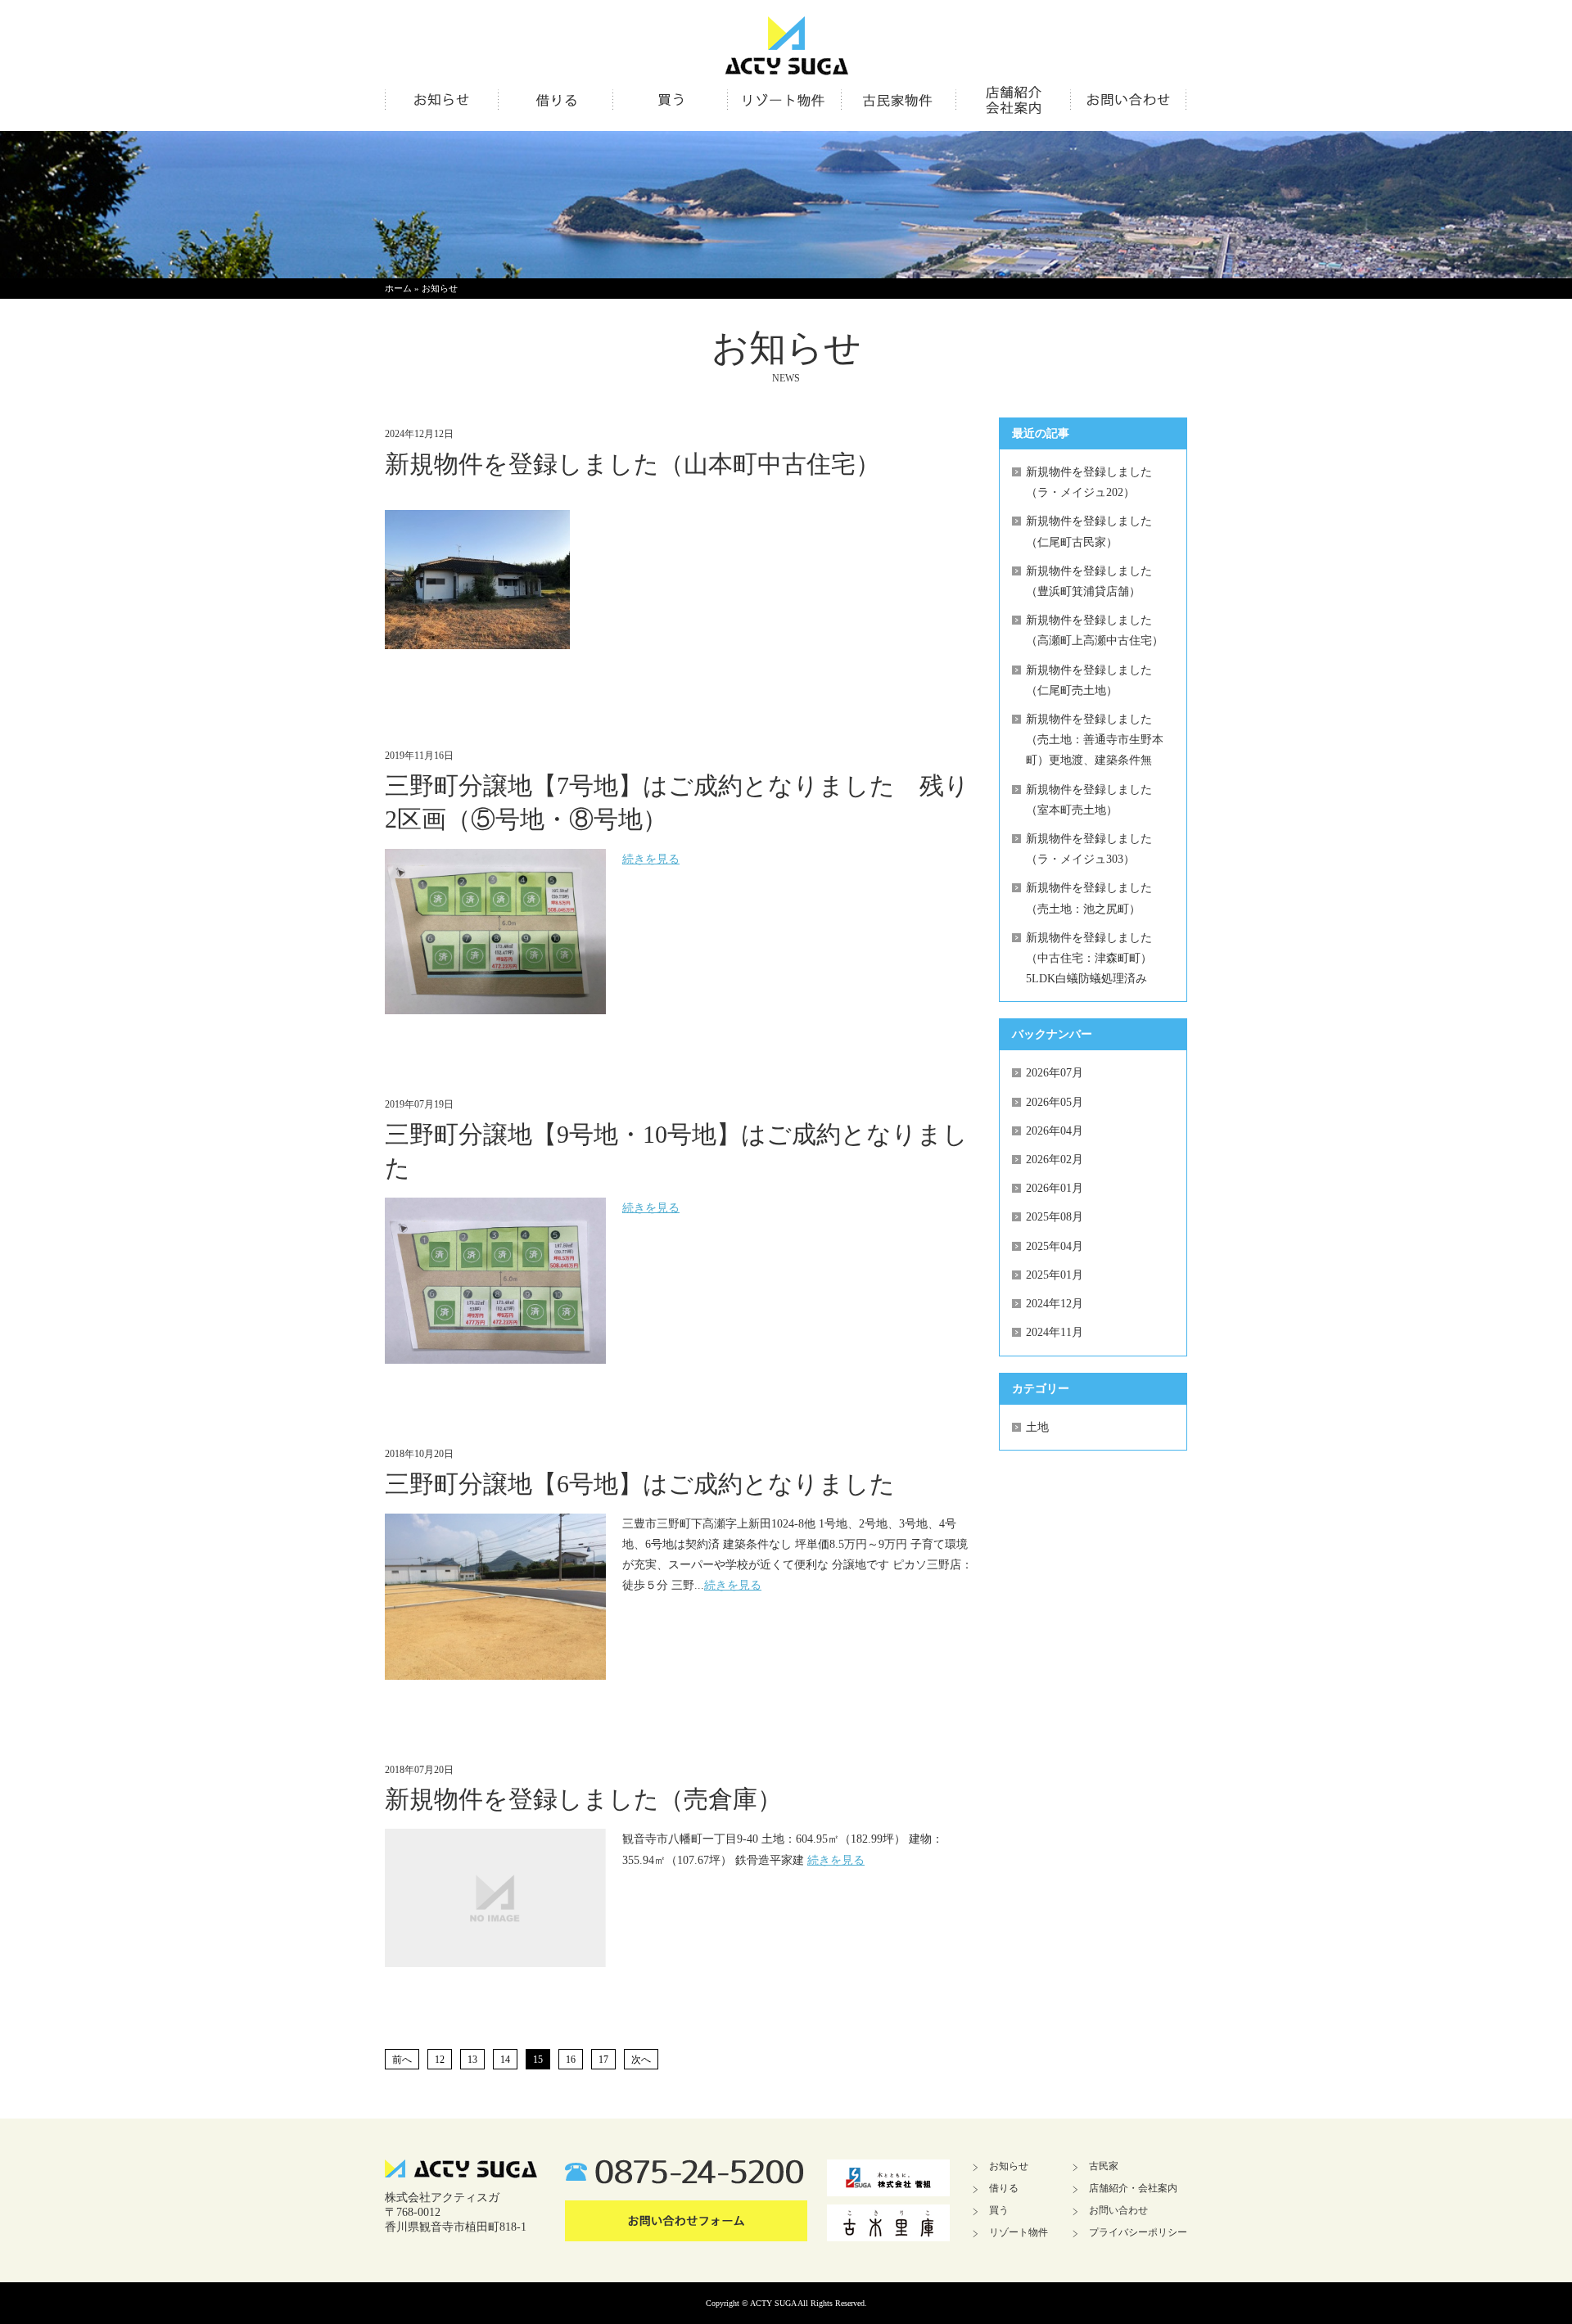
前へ (402, 2060)
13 (472, 2060)
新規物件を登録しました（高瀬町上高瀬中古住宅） (1095, 630)
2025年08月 (1055, 1217)
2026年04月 (1055, 1131)
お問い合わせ (1118, 2210)
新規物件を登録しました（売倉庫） (583, 1799)
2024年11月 (1055, 1332)
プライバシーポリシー (1138, 2232)
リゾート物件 (1019, 2232)
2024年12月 (1055, 1304)
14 (505, 2060)
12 (440, 2060)
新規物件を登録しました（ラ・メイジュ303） (1089, 849)
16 (571, 2060)
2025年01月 (1055, 1275)
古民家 (1104, 2166)
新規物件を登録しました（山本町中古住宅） (632, 464)
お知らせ (440, 288)
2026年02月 (1055, 1160)
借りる (1004, 2188)
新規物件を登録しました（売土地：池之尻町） (1089, 898)
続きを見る (651, 859)
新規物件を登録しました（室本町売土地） (1089, 800)
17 (603, 2060)
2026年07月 (1055, 1073)
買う (999, 2210)
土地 (1037, 1427)
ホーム (398, 288)
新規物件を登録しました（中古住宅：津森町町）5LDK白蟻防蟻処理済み (1089, 958)
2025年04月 (1055, 1246)
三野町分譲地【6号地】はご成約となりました (640, 1484)
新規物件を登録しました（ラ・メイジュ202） (1089, 482)
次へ (641, 2060)
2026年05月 (1055, 1102)
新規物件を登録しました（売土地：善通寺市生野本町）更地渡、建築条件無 (1095, 740)
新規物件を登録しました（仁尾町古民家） (1089, 531)
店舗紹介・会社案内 (1133, 2188)
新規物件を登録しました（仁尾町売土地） (1089, 680)
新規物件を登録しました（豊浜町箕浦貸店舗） (1089, 581)
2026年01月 (1055, 1188)
